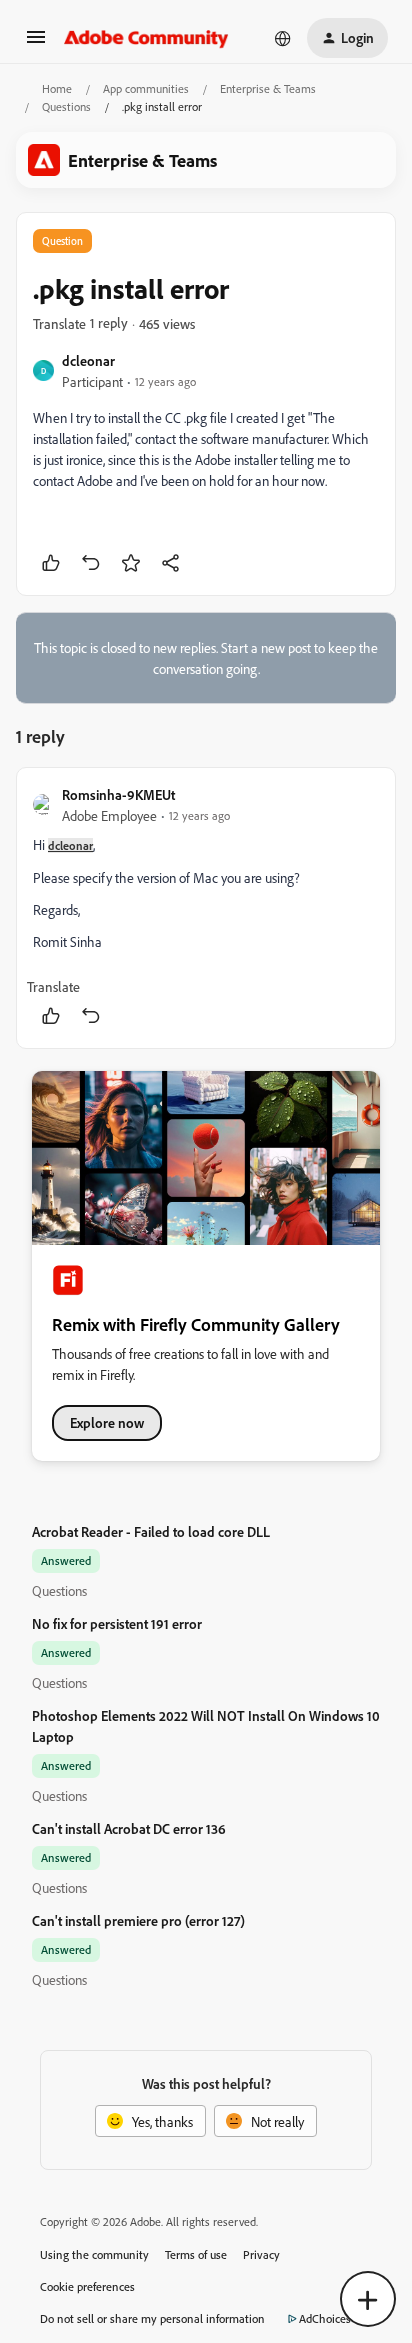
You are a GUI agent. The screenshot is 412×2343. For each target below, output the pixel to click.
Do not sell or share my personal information (152, 2318)
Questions (66, 106)
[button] (36, 43)
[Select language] (283, 38)
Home (57, 88)
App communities (146, 88)
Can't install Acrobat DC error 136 (129, 1828)
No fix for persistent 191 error (117, 1623)
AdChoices (325, 2318)
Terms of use (196, 2254)
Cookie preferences (87, 2286)
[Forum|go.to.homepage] (146, 38)
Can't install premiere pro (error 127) (138, 1920)
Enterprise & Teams (268, 88)
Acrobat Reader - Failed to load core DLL (151, 1531)
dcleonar (88, 360)
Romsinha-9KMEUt (118, 794)
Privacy (261, 2254)
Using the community (94, 2254)
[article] (206, 908)
